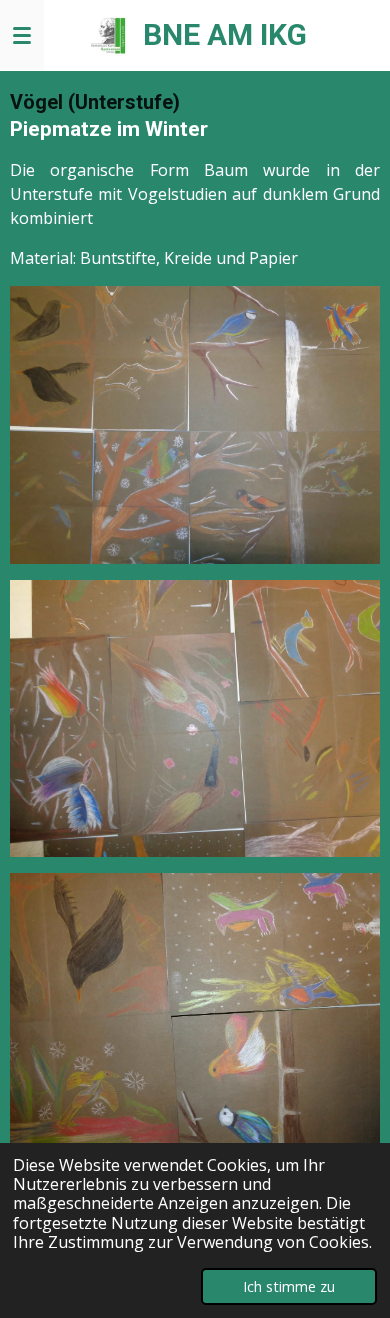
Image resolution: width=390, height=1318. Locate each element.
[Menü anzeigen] (22, 35)
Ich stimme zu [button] (289, 1286)
